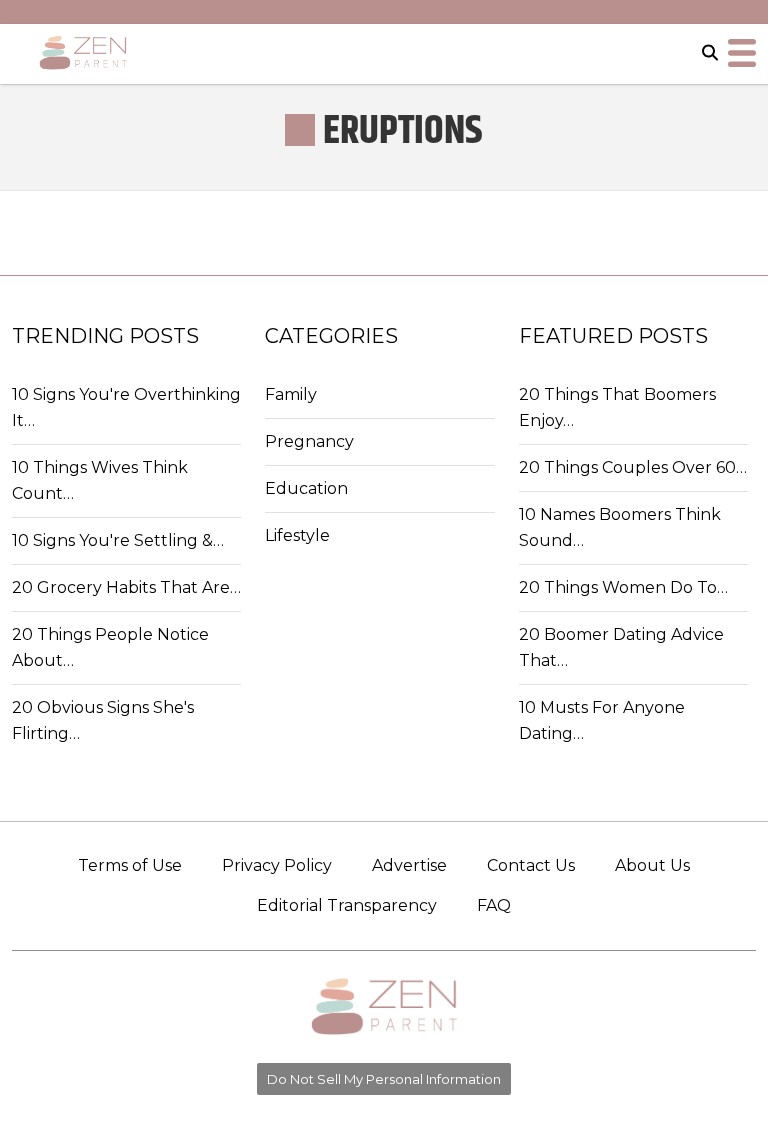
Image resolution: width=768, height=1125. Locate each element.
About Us (652, 865)
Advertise (409, 865)
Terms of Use (130, 865)
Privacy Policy (277, 865)
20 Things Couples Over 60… (633, 467)
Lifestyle (297, 535)
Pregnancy (309, 441)
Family (291, 394)
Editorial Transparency (347, 905)
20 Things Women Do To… (623, 587)
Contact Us (531, 865)
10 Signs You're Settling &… (118, 540)
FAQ (494, 905)
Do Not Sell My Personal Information (384, 1079)
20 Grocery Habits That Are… (126, 587)
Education (306, 488)
